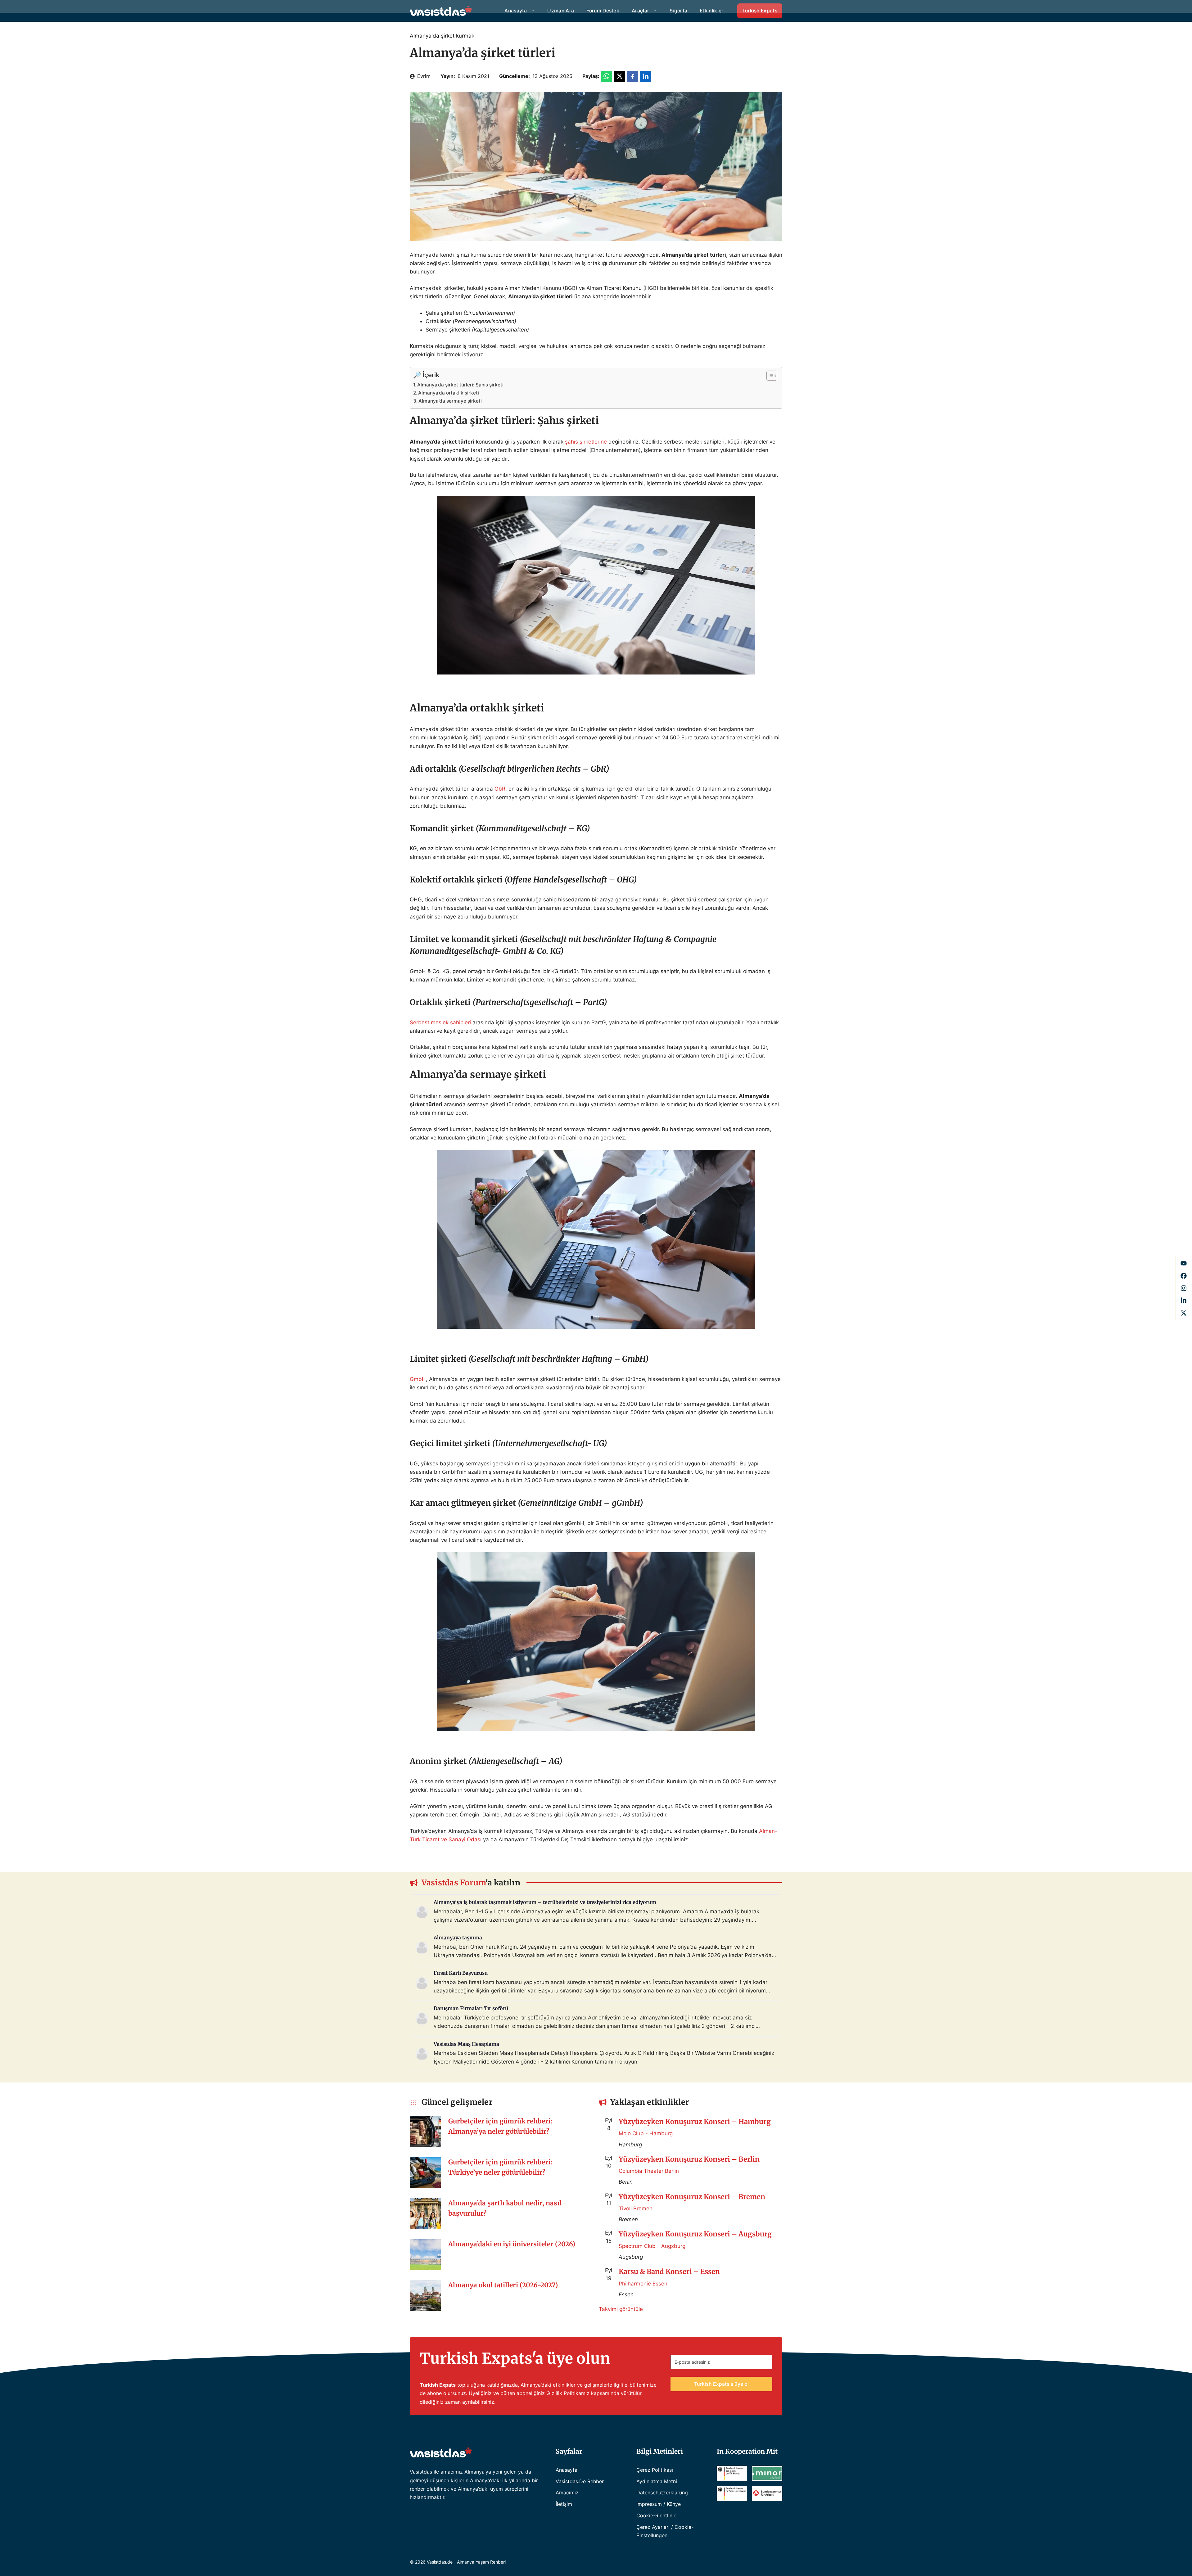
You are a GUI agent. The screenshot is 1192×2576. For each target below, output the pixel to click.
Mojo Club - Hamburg (646, 2133)
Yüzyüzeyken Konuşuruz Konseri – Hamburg (695, 2122)
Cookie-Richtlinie (656, 2515)
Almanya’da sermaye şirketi (450, 401)
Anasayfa (567, 2470)
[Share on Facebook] (633, 76)
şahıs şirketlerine (586, 442)
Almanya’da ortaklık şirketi (449, 393)
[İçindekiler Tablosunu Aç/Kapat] (769, 376)
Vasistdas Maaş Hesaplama (466, 2044)
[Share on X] (620, 76)
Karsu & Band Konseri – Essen (669, 2271)
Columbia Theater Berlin (649, 2171)
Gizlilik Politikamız (568, 2393)
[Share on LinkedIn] (646, 76)
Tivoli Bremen (636, 2208)
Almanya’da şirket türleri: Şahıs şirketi (460, 385)
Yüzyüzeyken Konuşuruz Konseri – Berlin (689, 2159)
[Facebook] (1184, 1263)
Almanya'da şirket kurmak (442, 36)
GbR (500, 789)
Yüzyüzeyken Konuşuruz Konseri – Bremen (692, 2197)
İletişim (564, 2504)
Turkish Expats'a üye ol (721, 2384)
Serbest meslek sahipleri (440, 1022)
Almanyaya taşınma (458, 1938)
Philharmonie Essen (643, 2284)
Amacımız (567, 2493)
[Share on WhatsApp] (607, 76)
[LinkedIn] (1184, 1301)
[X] (1184, 1313)
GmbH (418, 1379)
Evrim (424, 76)
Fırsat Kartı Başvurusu (461, 1973)
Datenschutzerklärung (662, 2493)
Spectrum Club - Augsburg (652, 2246)
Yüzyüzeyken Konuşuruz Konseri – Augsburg (695, 2234)
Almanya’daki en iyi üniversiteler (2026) (512, 2244)
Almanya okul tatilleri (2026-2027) (503, 2285)
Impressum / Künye (659, 2504)
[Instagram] (1184, 1288)
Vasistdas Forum (454, 1883)
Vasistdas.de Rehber (580, 2481)
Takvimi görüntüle (621, 2309)
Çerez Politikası (655, 2470)
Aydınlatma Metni (657, 2481)
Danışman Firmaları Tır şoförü (471, 2008)
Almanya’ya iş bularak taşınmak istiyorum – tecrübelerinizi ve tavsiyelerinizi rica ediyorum (545, 1902)
